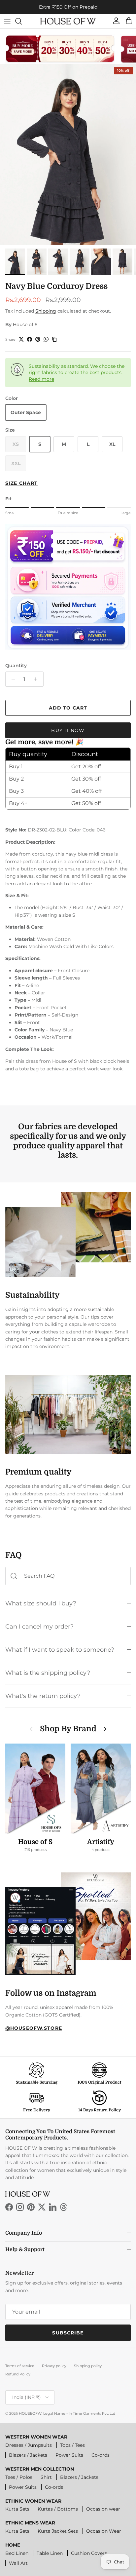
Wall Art (18, 2563)
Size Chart (21, 483)
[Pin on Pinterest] (38, 339)
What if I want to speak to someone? (60, 1650)
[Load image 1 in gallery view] (68, 154)
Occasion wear (103, 2509)
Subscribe (68, 2333)
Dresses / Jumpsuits (29, 2445)
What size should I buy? (41, 1603)
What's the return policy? (43, 1696)
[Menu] (7, 21)
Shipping (46, 311)
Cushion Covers (89, 2553)
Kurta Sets (17, 2509)
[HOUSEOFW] (68, 21)
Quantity (16, 666)
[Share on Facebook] (30, 339)
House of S (25, 325)
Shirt (46, 2477)
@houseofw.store (34, 2028)
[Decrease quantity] (11, 679)
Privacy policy (54, 2366)
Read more (41, 379)
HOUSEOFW (30, 2413)
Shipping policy (88, 2366)
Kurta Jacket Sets (58, 2531)
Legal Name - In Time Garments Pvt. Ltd (79, 2413)
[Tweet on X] (21, 339)
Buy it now (68, 730)
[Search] (22, 21)
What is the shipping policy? (48, 1673)
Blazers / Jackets (28, 2455)
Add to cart (68, 708)
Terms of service (20, 2366)
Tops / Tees (72, 2445)
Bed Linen (17, 2553)
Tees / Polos (19, 2477)
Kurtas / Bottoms (58, 2509)
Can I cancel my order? (39, 1626)
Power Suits (69, 2455)
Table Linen (50, 2553)
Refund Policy (18, 2374)
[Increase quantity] (37, 679)
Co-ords (101, 2455)
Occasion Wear (104, 2531)
